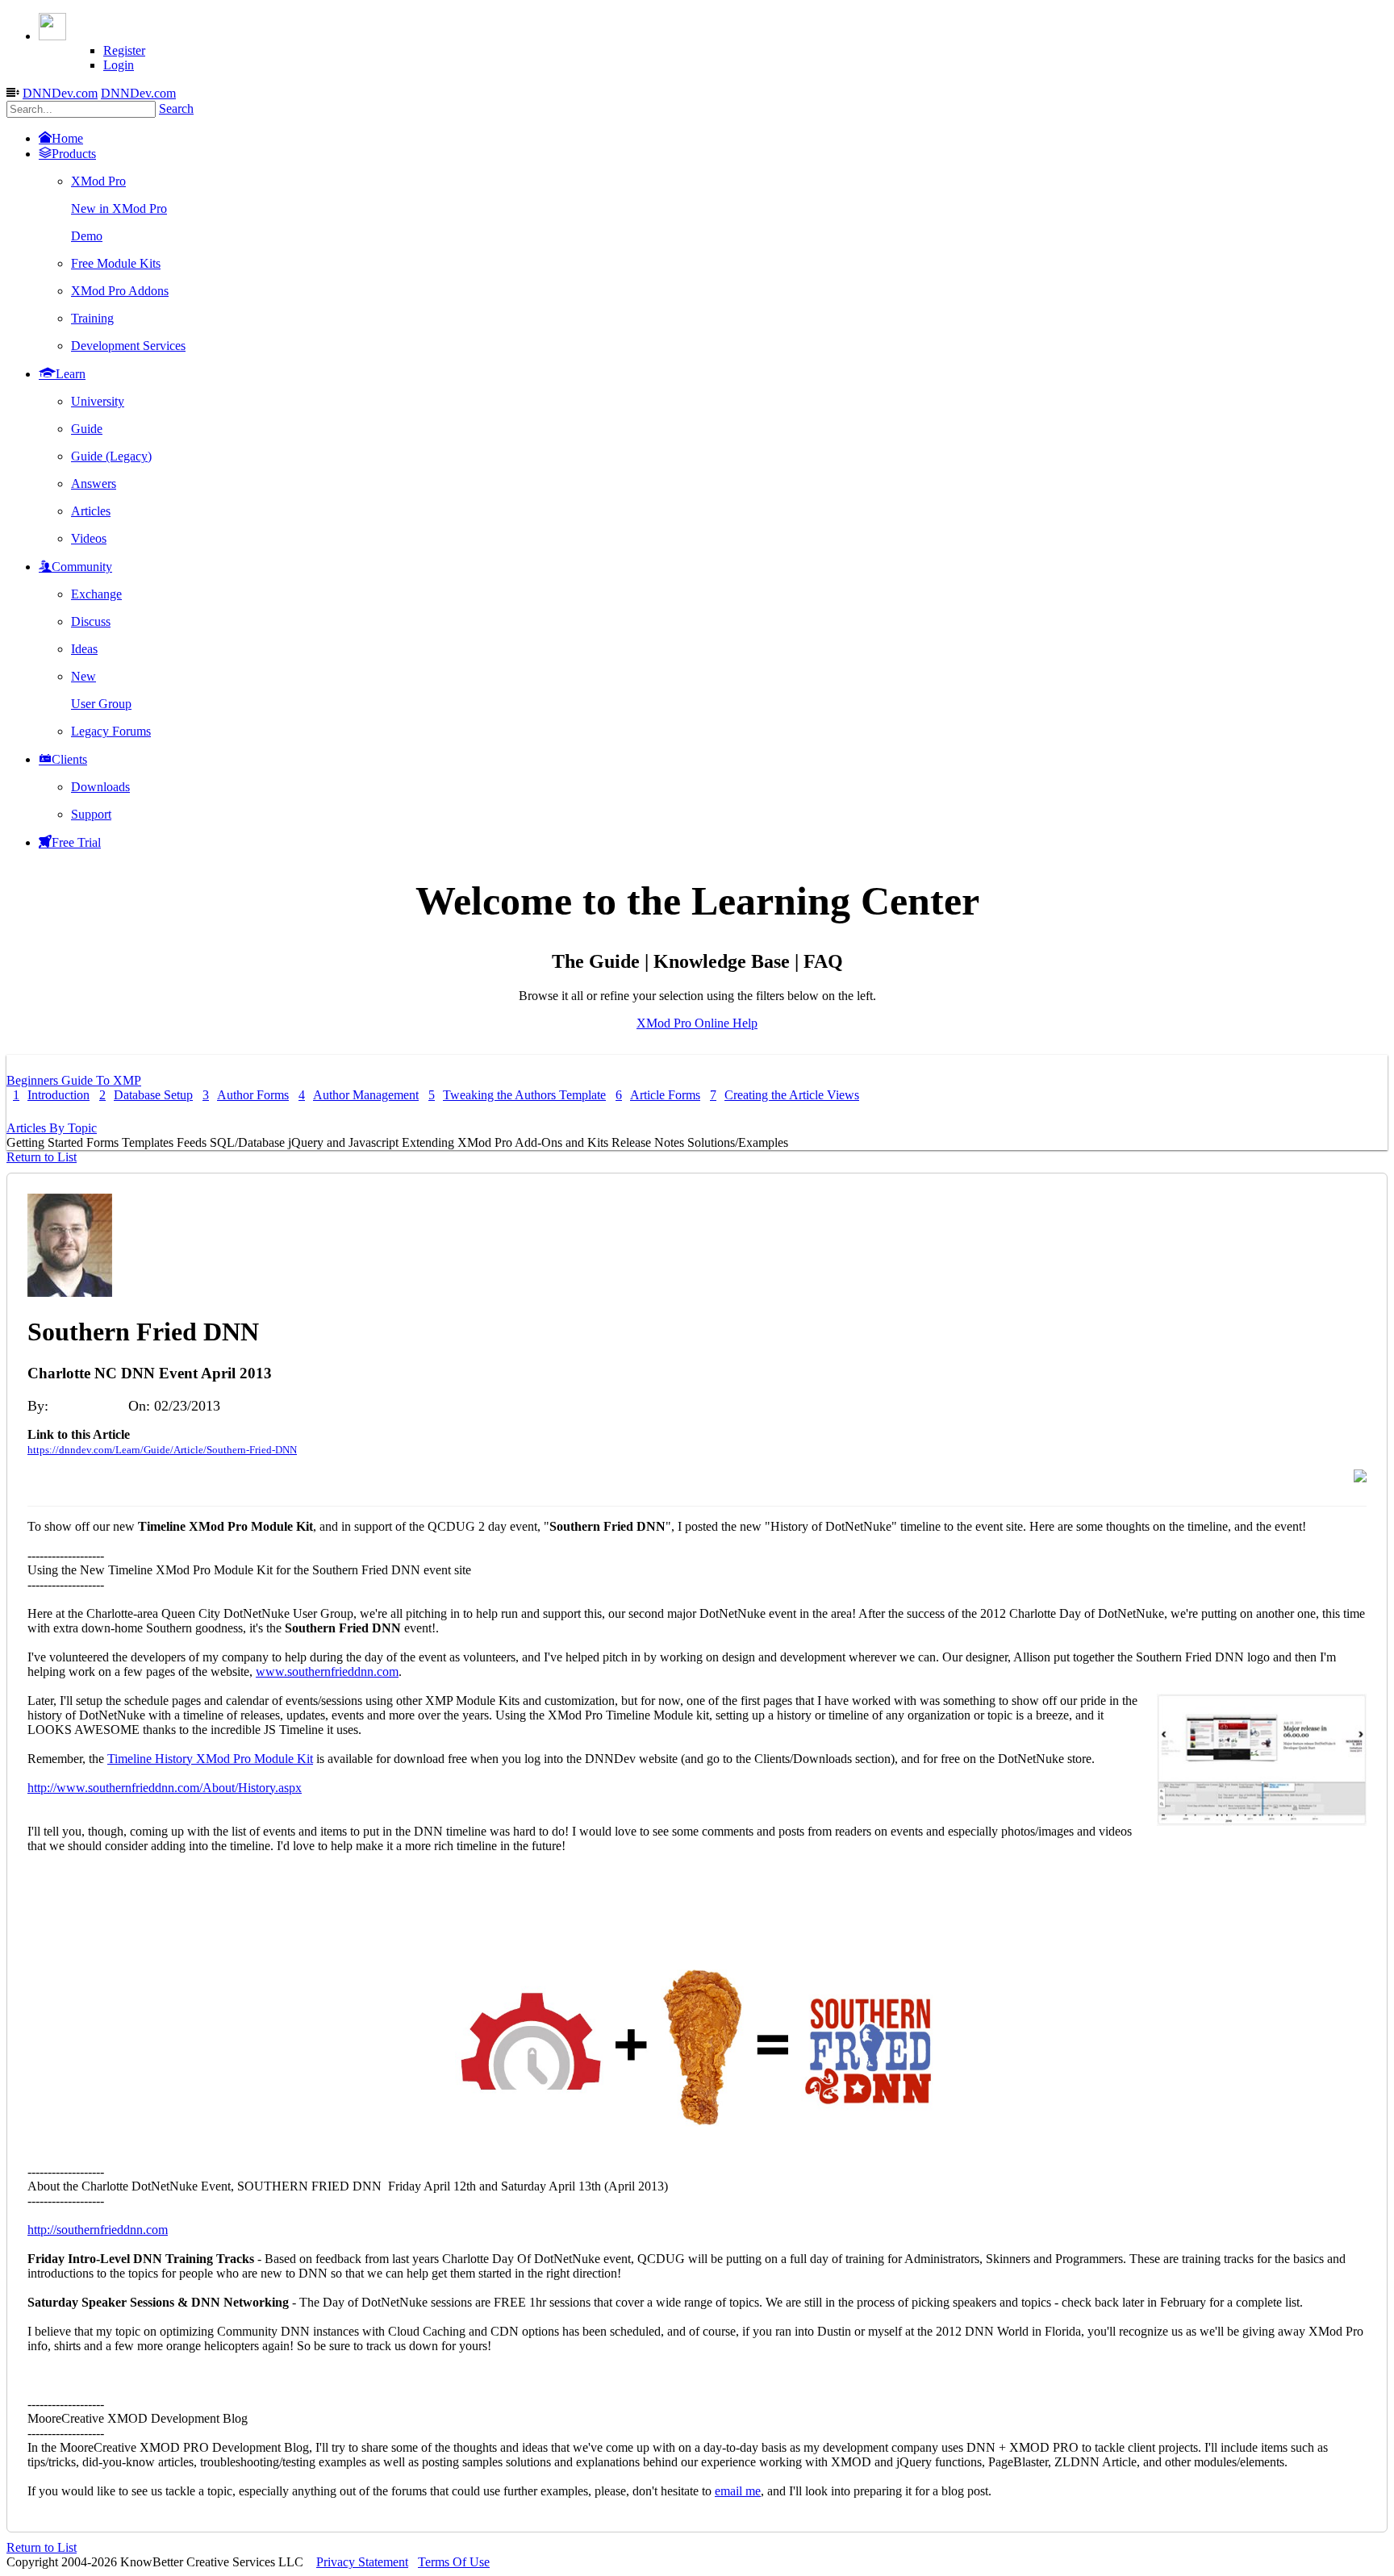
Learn (71, 374)
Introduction (51, 1095)
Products (74, 154)
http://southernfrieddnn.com (98, 2230)
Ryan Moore (89, 1406)
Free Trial (76, 842)
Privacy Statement (362, 2562)
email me (738, 2491)
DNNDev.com (60, 93)
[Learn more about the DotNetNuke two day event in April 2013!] (697, 2144)
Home (67, 138)
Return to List (42, 1157)
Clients (69, 759)
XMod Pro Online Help (697, 1023)
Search (176, 108)
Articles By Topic (52, 1128)
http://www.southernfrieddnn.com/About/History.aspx (165, 1788)
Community (82, 567)
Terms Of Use (454, 2562)
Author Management (359, 1095)
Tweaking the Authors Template (517, 1095)
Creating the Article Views (785, 1095)
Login (119, 65)
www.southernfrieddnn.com (327, 1671)
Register (124, 50)
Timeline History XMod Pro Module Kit (210, 1759)
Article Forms (658, 1095)
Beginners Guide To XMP (74, 1080)
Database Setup (146, 1095)
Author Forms (246, 1095)
